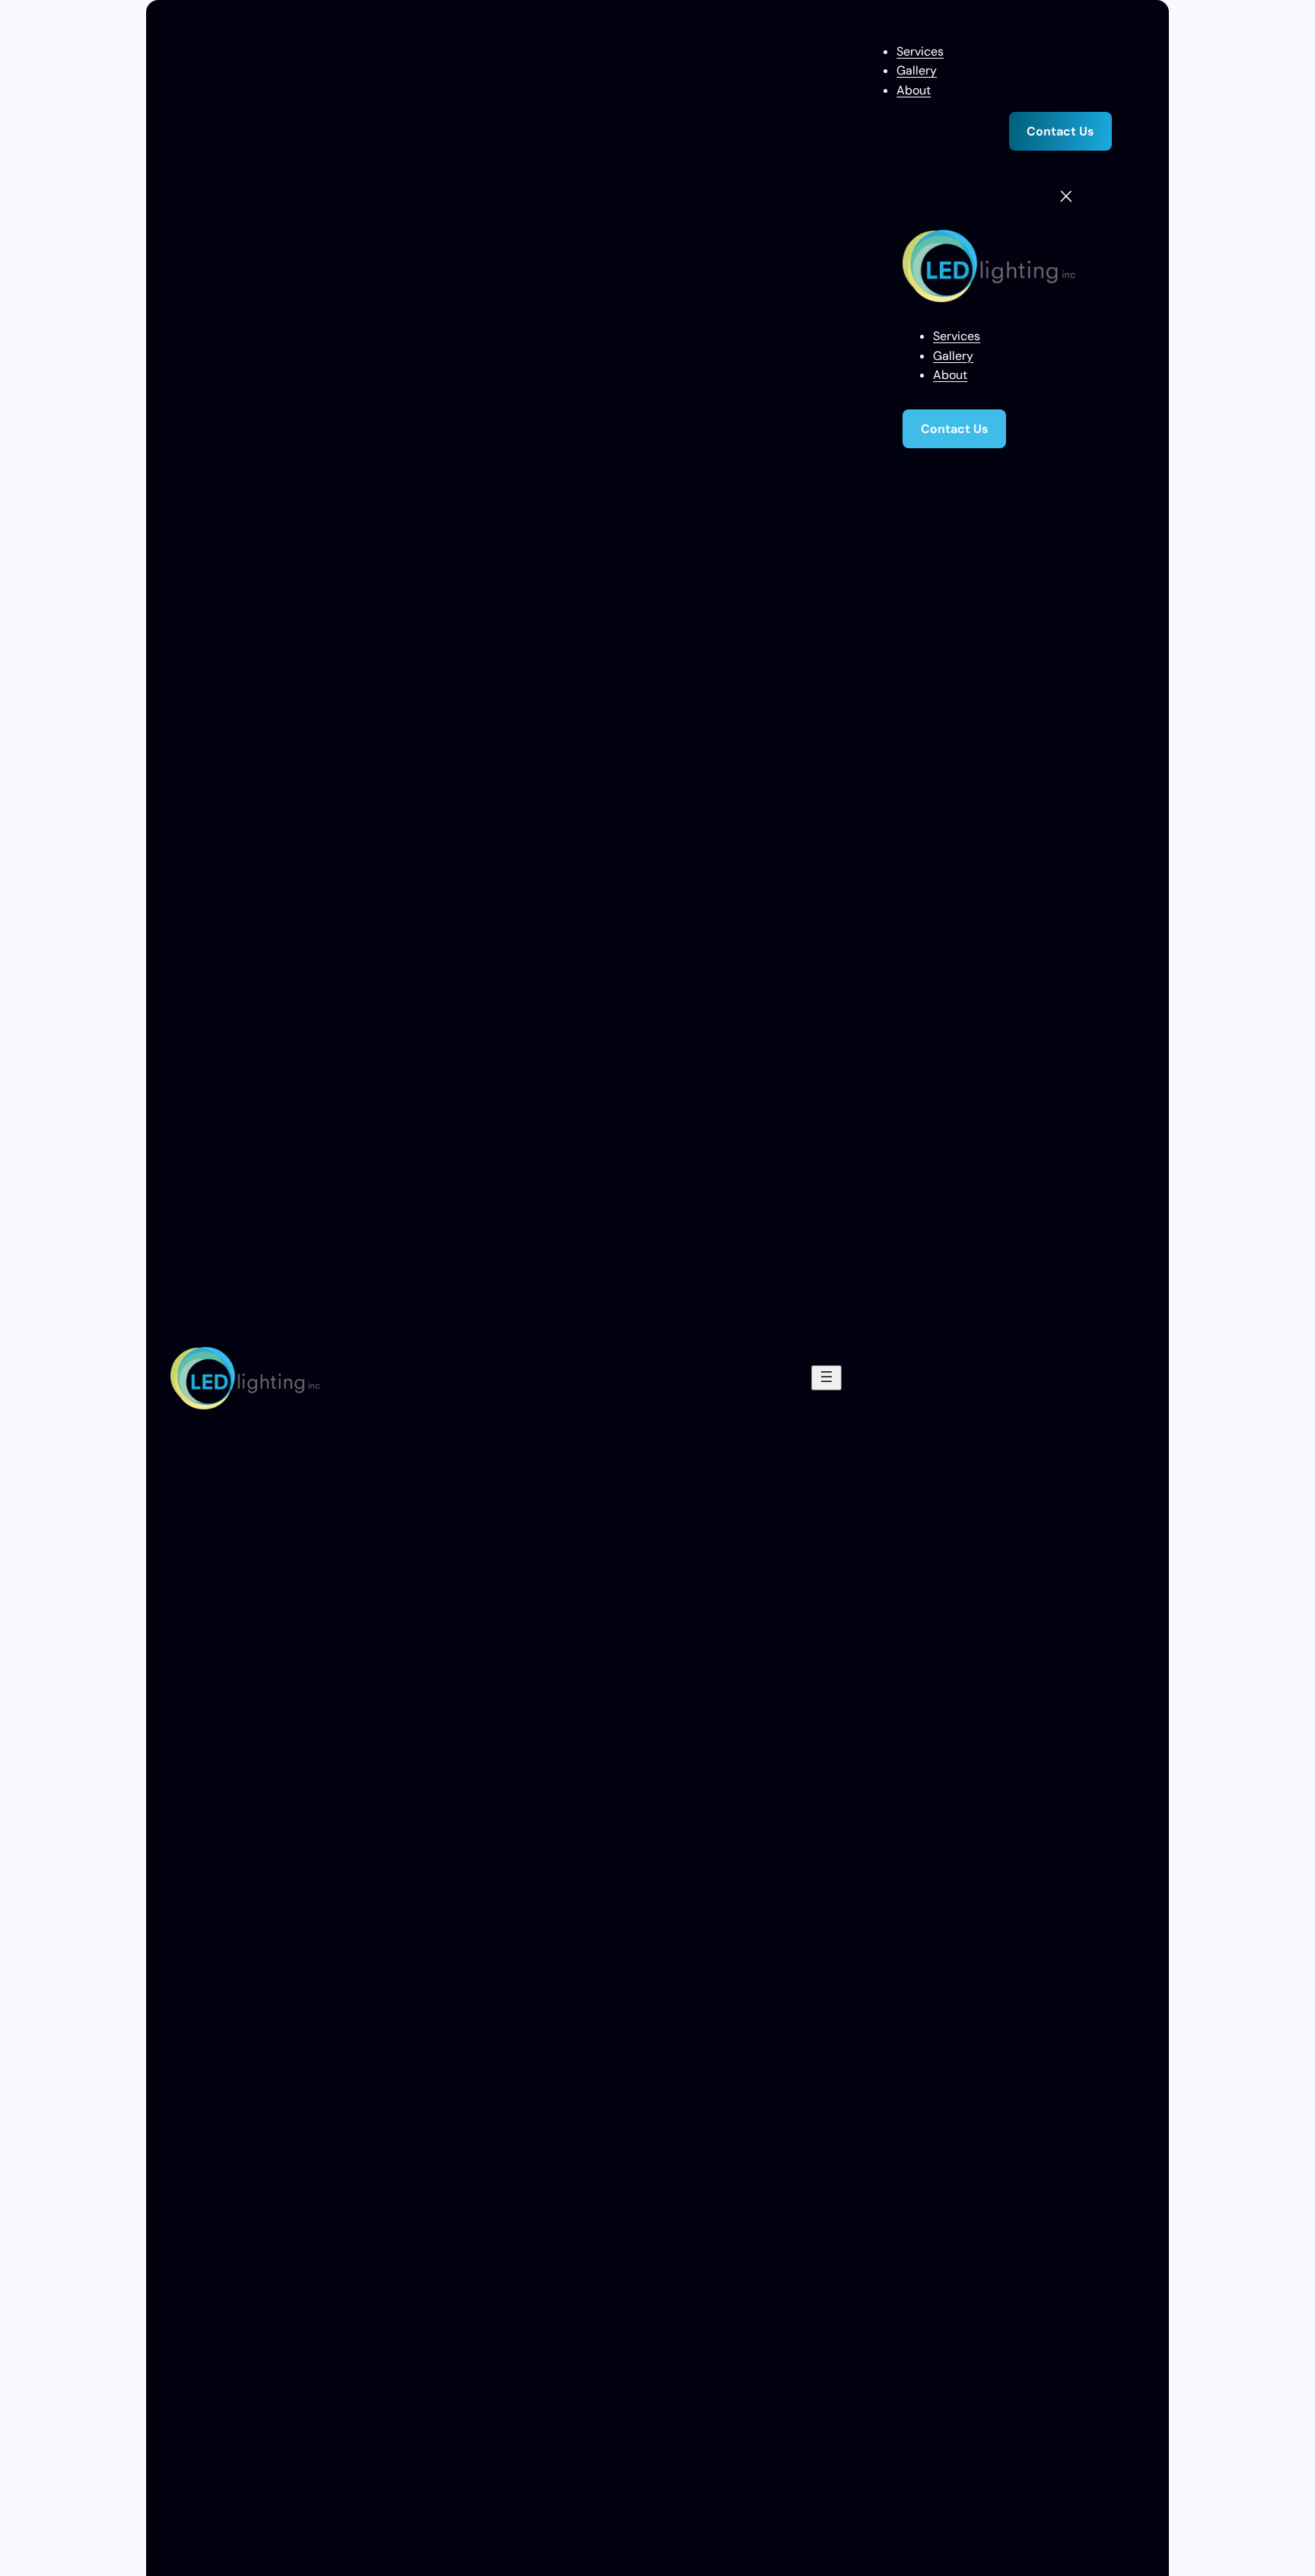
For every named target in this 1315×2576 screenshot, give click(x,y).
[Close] (1066, 196)
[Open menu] (826, 1378)
